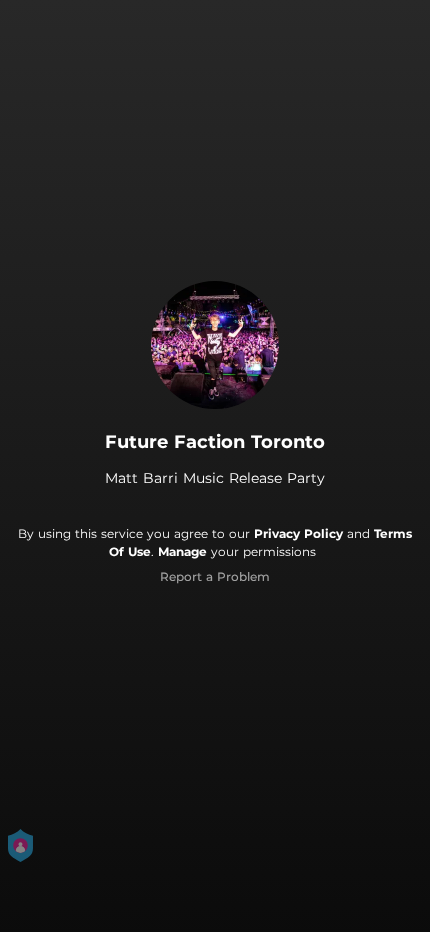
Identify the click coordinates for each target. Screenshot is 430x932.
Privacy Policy (298, 533)
